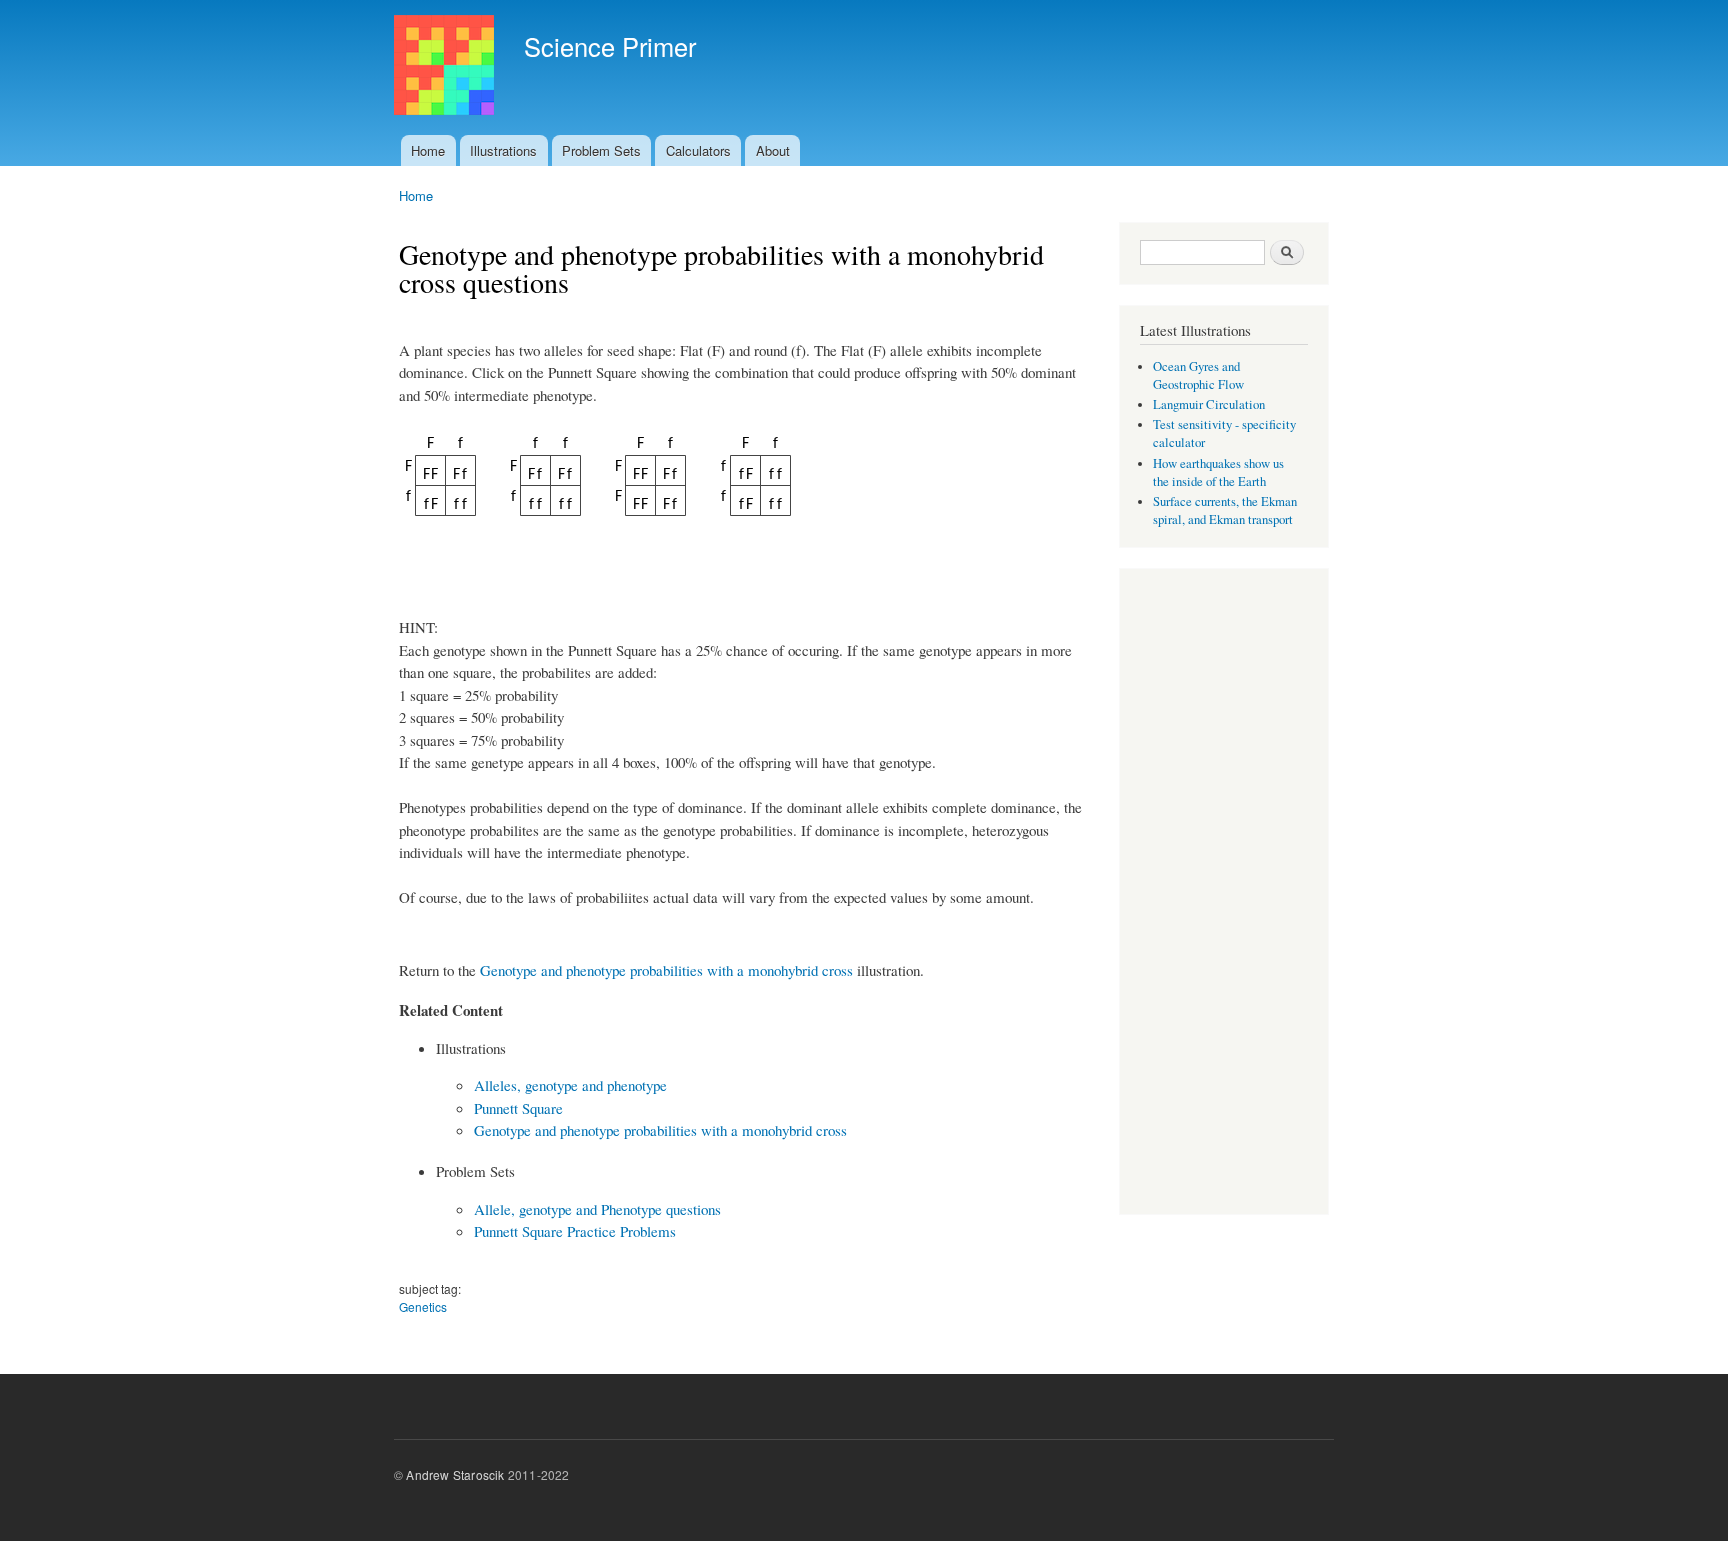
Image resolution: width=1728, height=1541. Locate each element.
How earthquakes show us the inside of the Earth (1218, 472)
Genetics (423, 1306)
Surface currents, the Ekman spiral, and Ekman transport (1225, 510)
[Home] (446, 67)
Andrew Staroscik (455, 1474)
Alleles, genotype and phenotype (570, 1085)
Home (428, 150)
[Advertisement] (1224, 894)
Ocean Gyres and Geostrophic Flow (1198, 375)
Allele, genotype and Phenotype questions (597, 1209)
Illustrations (503, 150)
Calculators (698, 150)
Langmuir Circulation (1209, 404)
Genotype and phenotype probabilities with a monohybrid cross (666, 970)
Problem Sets (601, 150)
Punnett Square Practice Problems (575, 1231)
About (773, 150)
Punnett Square (518, 1108)
